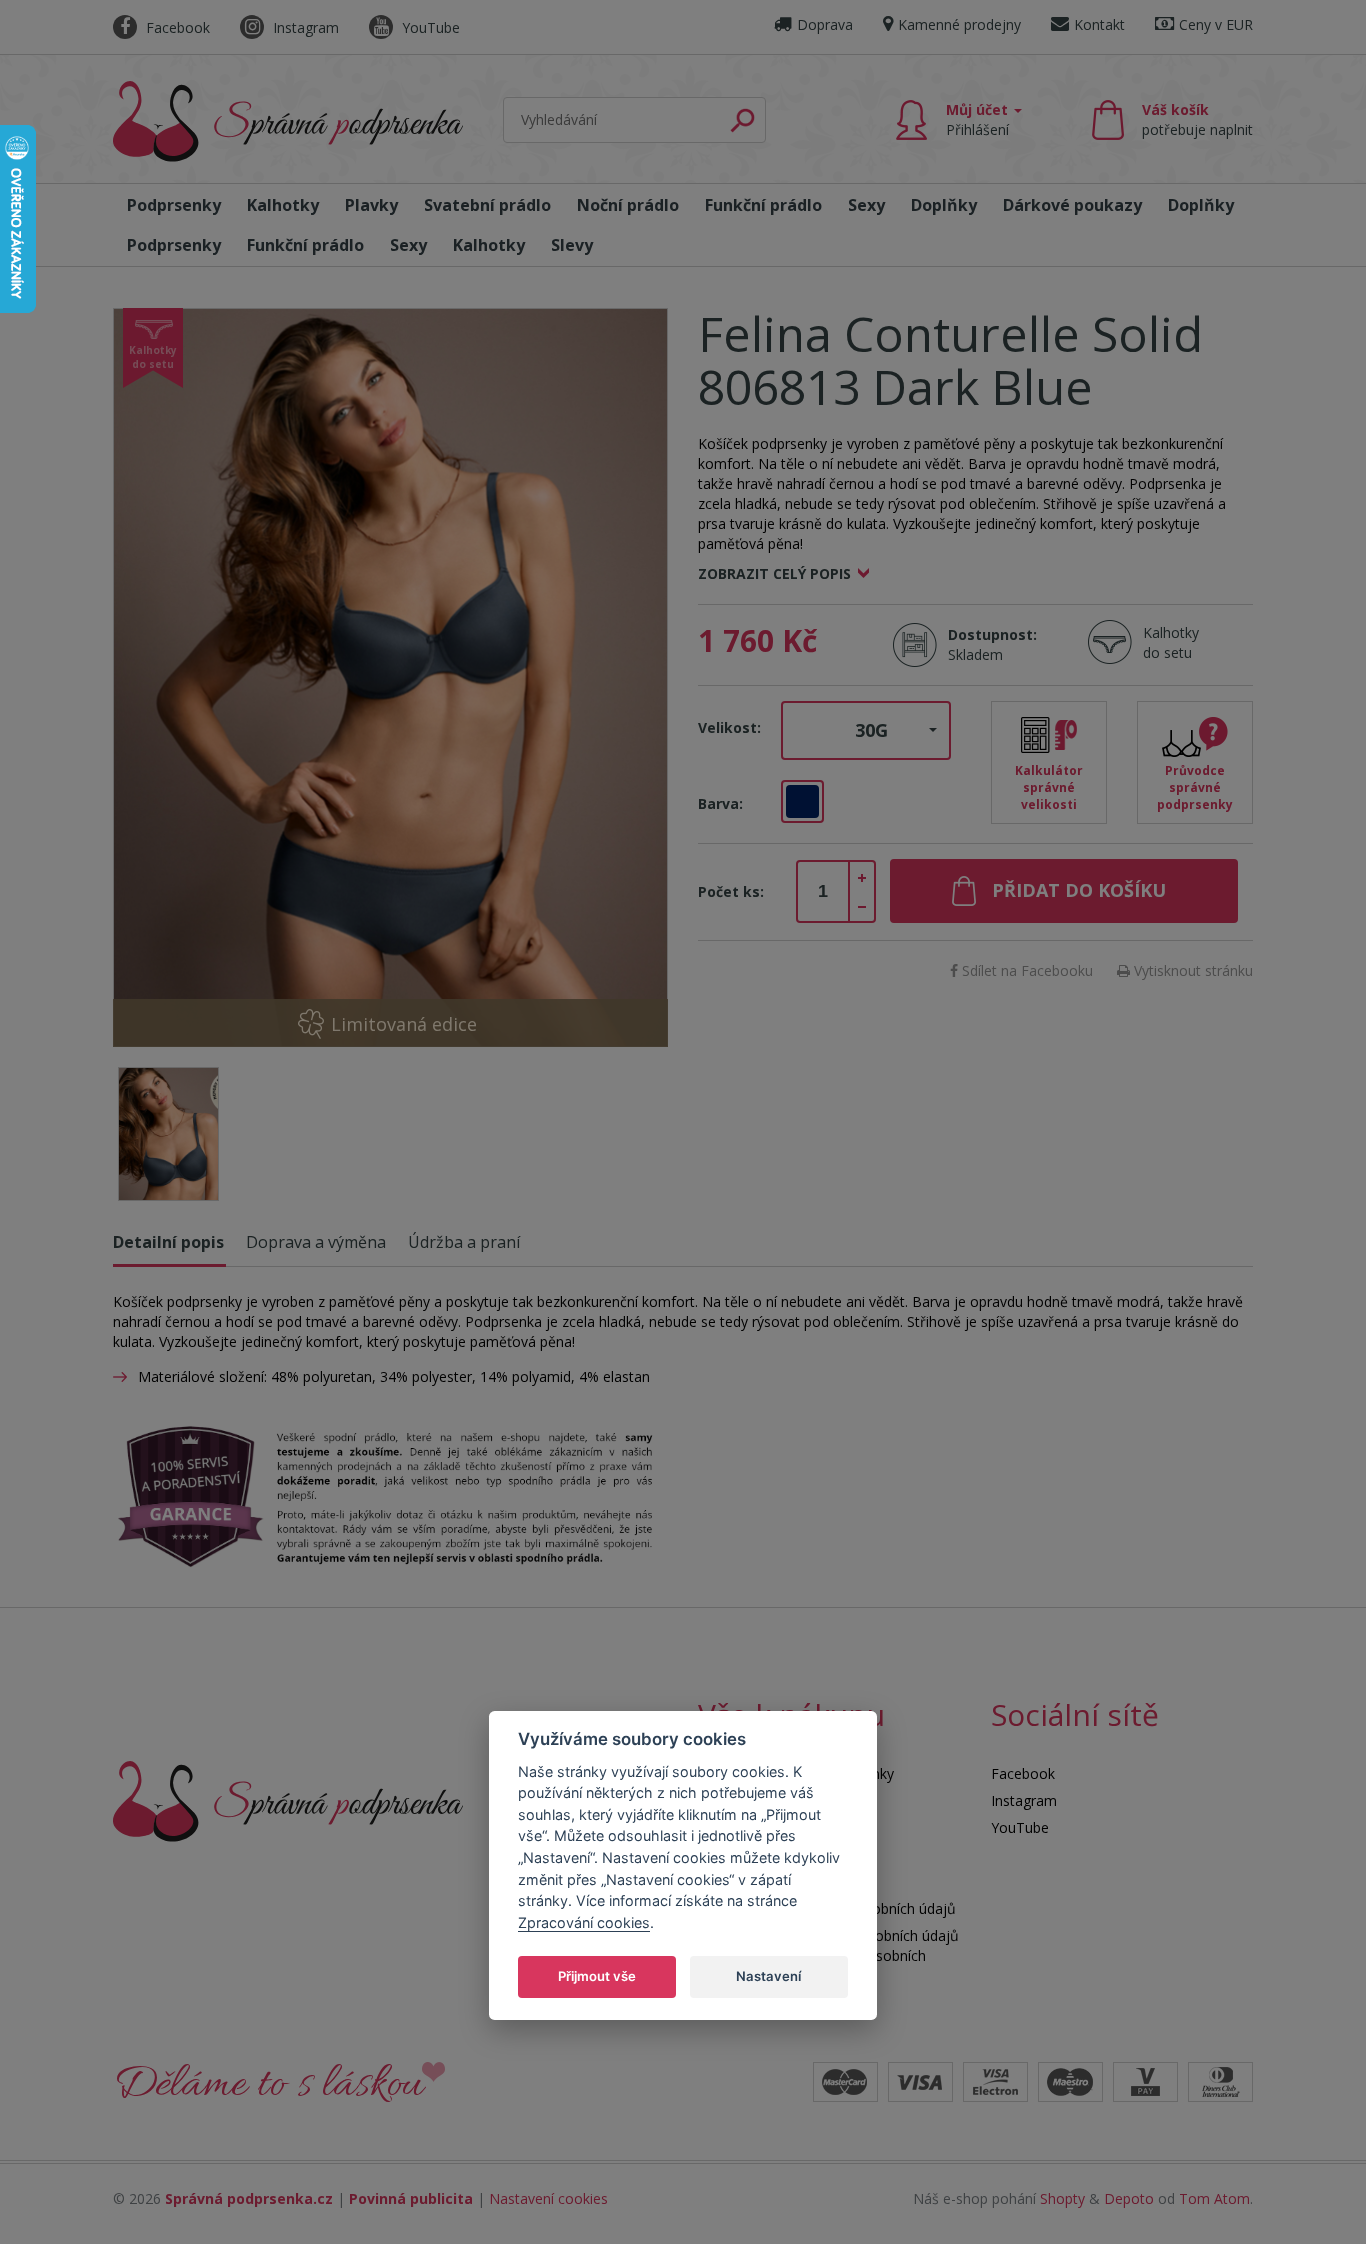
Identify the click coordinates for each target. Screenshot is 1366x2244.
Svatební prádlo (487, 205)
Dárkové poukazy (1072, 205)
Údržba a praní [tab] (464, 1242)
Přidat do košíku (1079, 890)
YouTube (429, 27)
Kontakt (1099, 24)
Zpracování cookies (584, 1921)
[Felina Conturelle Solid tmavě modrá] (390, 677)
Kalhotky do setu (1171, 642)
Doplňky (944, 205)
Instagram (304, 27)
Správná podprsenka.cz (249, 2198)
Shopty (1062, 2198)
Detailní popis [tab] (168, 1242)
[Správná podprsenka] (288, 1799)
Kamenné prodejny (959, 24)
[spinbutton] (823, 892)
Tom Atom (1214, 2198)
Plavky (371, 205)
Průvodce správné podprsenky (1195, 787)
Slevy (572, 245)
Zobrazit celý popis (774, 573)
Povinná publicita (411, 2198)
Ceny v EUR (1216, 24)
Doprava (825, 24)
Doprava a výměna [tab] (316, 1242)
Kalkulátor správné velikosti (1049, 787)
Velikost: (729, 727)
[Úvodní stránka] (288, 121)
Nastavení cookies (548, 2198)
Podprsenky (174, 205)
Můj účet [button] (979, 119)
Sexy (866, 205)
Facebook (176, 27)
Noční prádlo (628, 205)
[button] (866, 731)
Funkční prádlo (763, 205)
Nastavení (768, 1975)
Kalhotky (283, 205)
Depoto (1129, 2198)
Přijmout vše (597, 1975)
